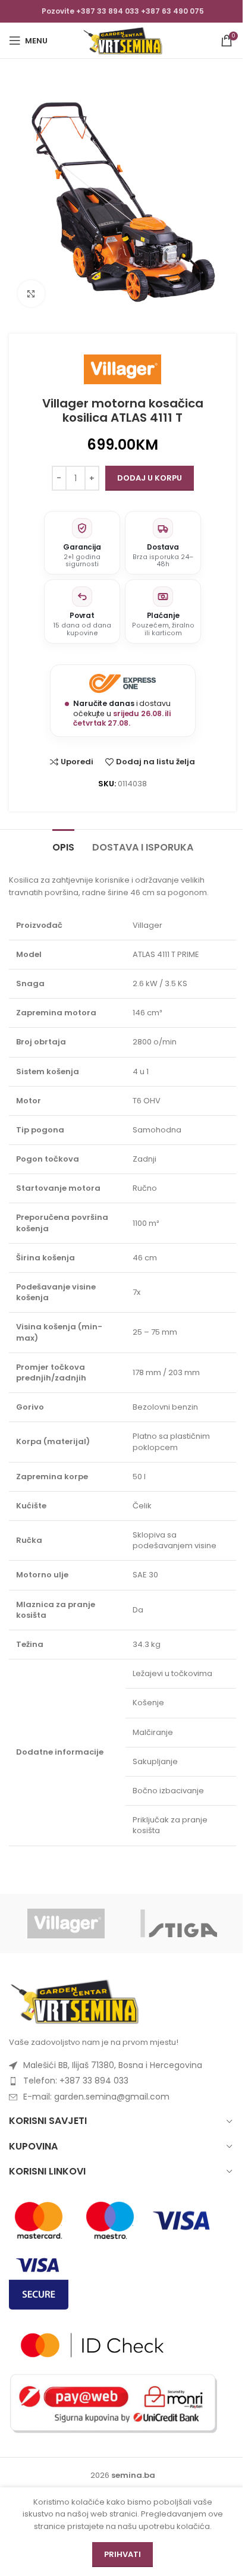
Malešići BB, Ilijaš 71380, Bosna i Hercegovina (113, 2065)
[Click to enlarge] (31, 294)
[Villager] (66, 1924)
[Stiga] (179, 1924)
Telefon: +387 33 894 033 (76, 2081)
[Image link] (74, 2001)
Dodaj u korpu (150, 478)
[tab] (63, 846)
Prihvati (122, 2554)
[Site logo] (122, 40)
